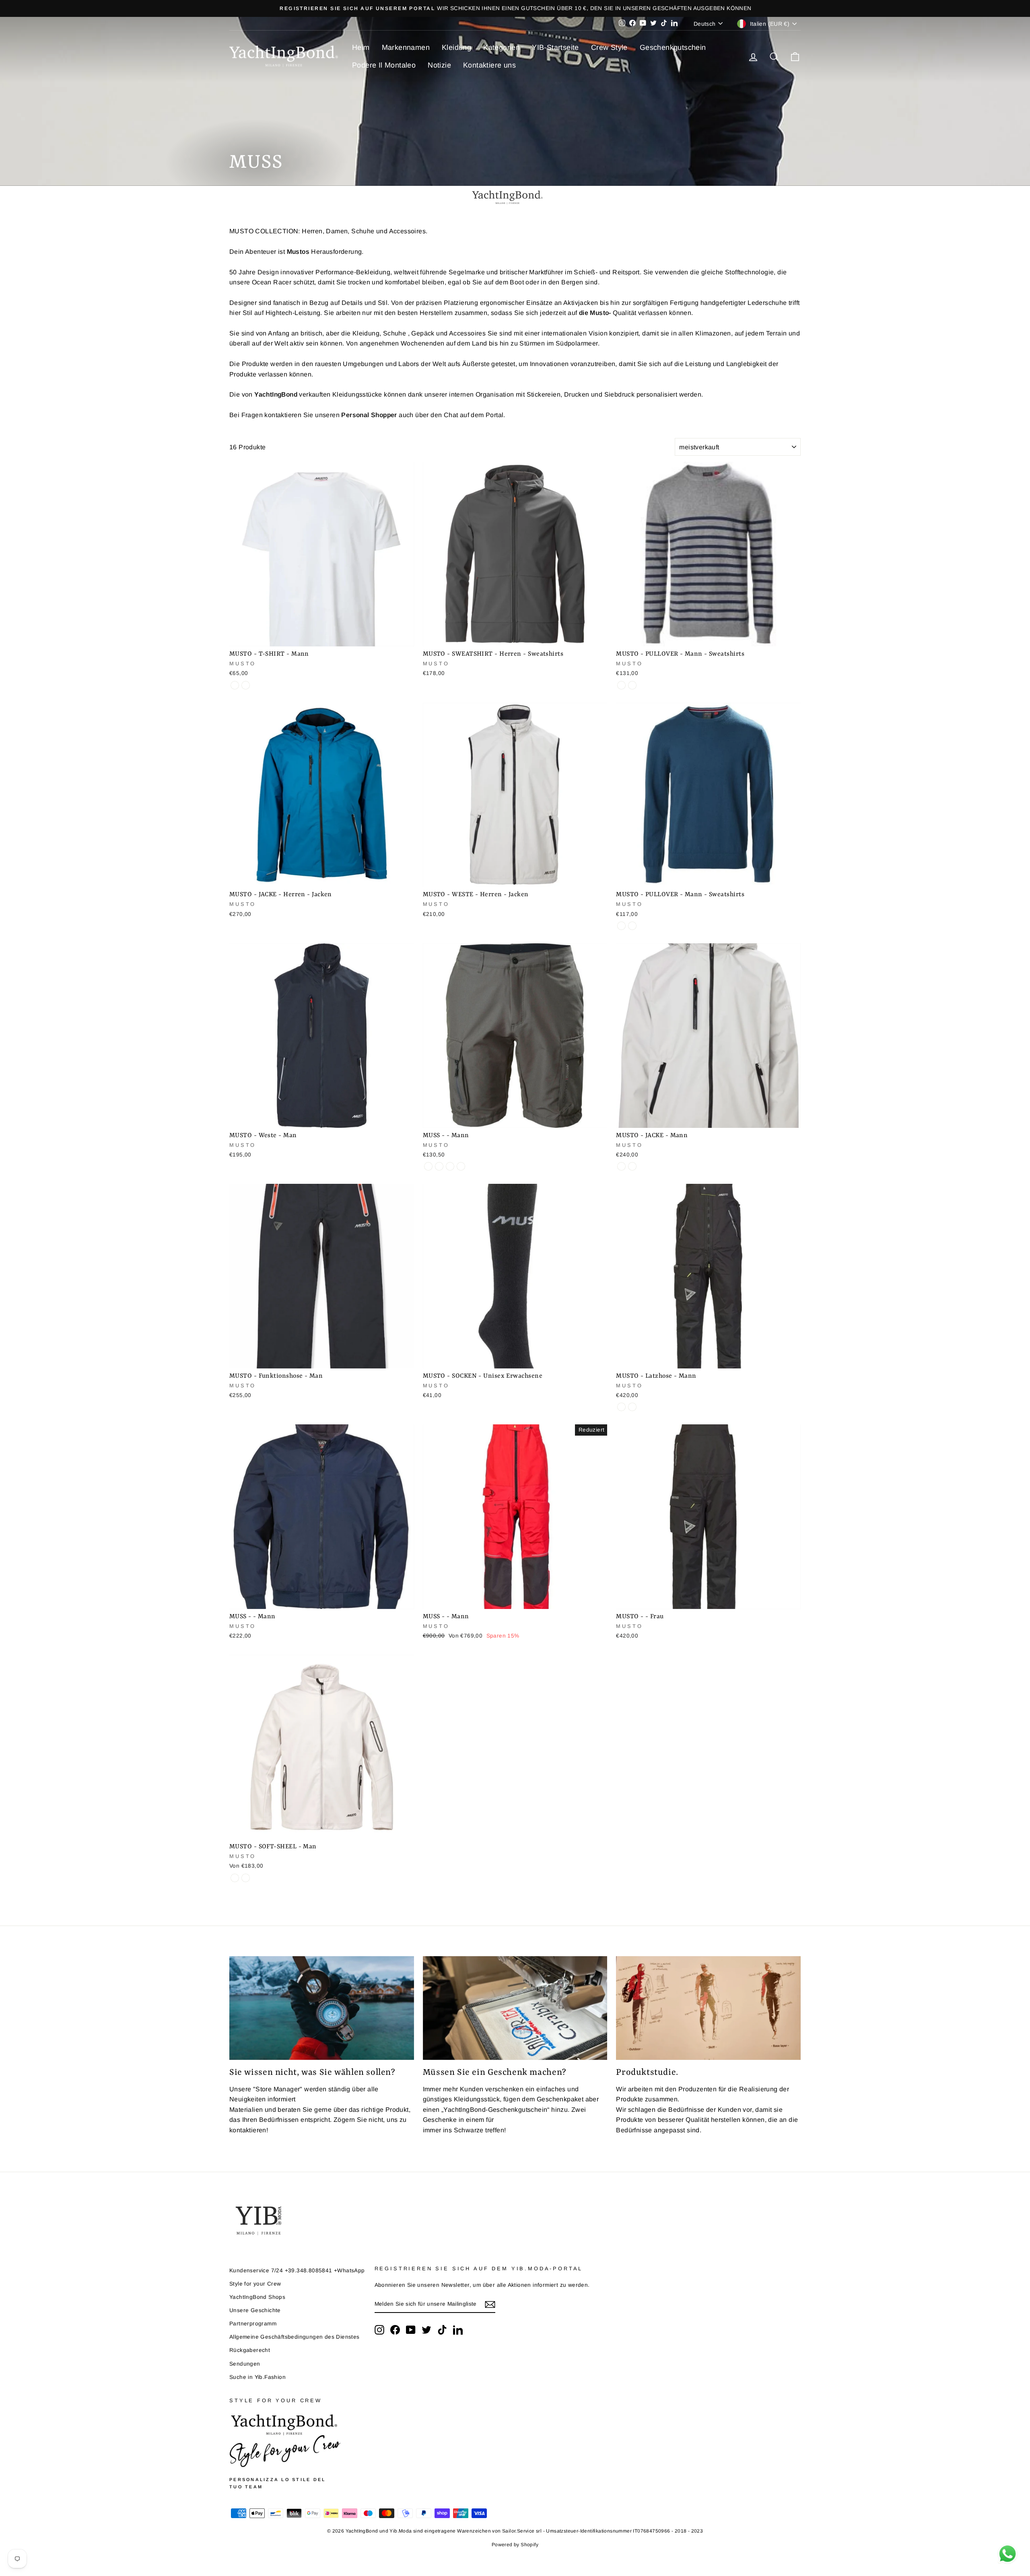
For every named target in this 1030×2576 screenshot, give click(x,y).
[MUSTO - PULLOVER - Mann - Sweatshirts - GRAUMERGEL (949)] (632, 685)
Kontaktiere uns (489, 65)
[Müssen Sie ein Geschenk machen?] (515, 2008)
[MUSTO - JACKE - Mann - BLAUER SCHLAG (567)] (621, 1166)
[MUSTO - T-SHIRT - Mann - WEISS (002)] (246, 685)
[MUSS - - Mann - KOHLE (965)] (439, 1166)
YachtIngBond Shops (257, 2297)
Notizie (439, 65)
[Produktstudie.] (708, 2008)
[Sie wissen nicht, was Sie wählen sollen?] (322, 2008)
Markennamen (406, 47)
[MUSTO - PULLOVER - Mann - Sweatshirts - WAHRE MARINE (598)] (621, 685)
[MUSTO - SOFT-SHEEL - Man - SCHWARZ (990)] (235, 1878)
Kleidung (456, 47)
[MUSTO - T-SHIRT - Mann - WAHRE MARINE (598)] (235, 685)
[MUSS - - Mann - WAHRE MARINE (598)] (461, 1166)
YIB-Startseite (555, 47)
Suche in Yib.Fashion (257, 2377)
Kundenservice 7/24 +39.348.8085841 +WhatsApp (297, 2270)
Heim (361, 47)
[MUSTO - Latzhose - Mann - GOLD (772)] (632, 1407)
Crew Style (609, 47)
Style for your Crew (255, 2284)
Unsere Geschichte (255, 2310)
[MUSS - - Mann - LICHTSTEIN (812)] (428, 1166)
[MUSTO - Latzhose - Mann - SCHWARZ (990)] (621, 1407)
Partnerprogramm (253, 2324)
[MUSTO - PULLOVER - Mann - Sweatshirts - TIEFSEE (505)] (632, 926)
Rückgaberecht (250, 2350)
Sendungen (245, 2364)
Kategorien (502, 47)
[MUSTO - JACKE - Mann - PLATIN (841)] (632, 1166)
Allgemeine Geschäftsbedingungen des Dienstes (295, 2337)
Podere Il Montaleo (384, 65)
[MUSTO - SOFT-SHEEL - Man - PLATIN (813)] (246, 1878)
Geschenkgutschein (673, 47)
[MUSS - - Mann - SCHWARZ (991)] (450, 1166)
